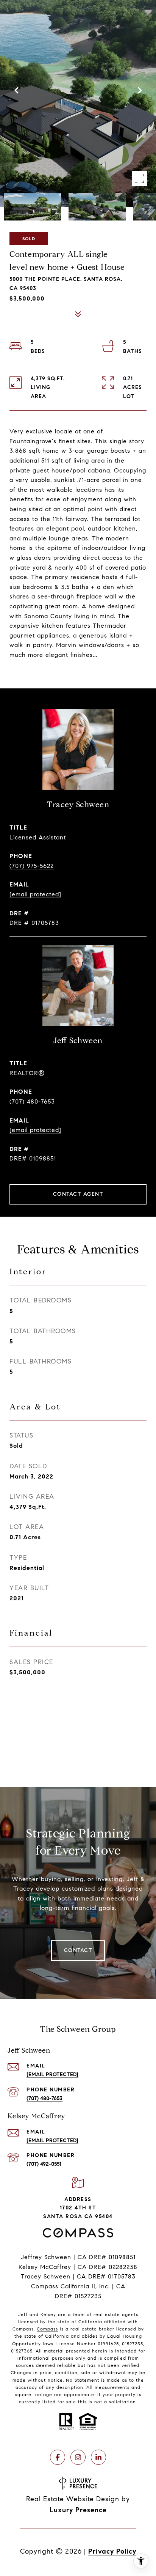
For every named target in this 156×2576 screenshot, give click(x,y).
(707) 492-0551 (44, 2164)
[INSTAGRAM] (78, 2457)
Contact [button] (78, 1950)
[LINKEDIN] (98, 2457)
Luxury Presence (78, 2510)
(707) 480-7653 (32, 1101)
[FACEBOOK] (58, 2457)
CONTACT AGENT (78, 1194)
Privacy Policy (112, 2551)
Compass (47, 2329)
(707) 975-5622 (32, 866)
